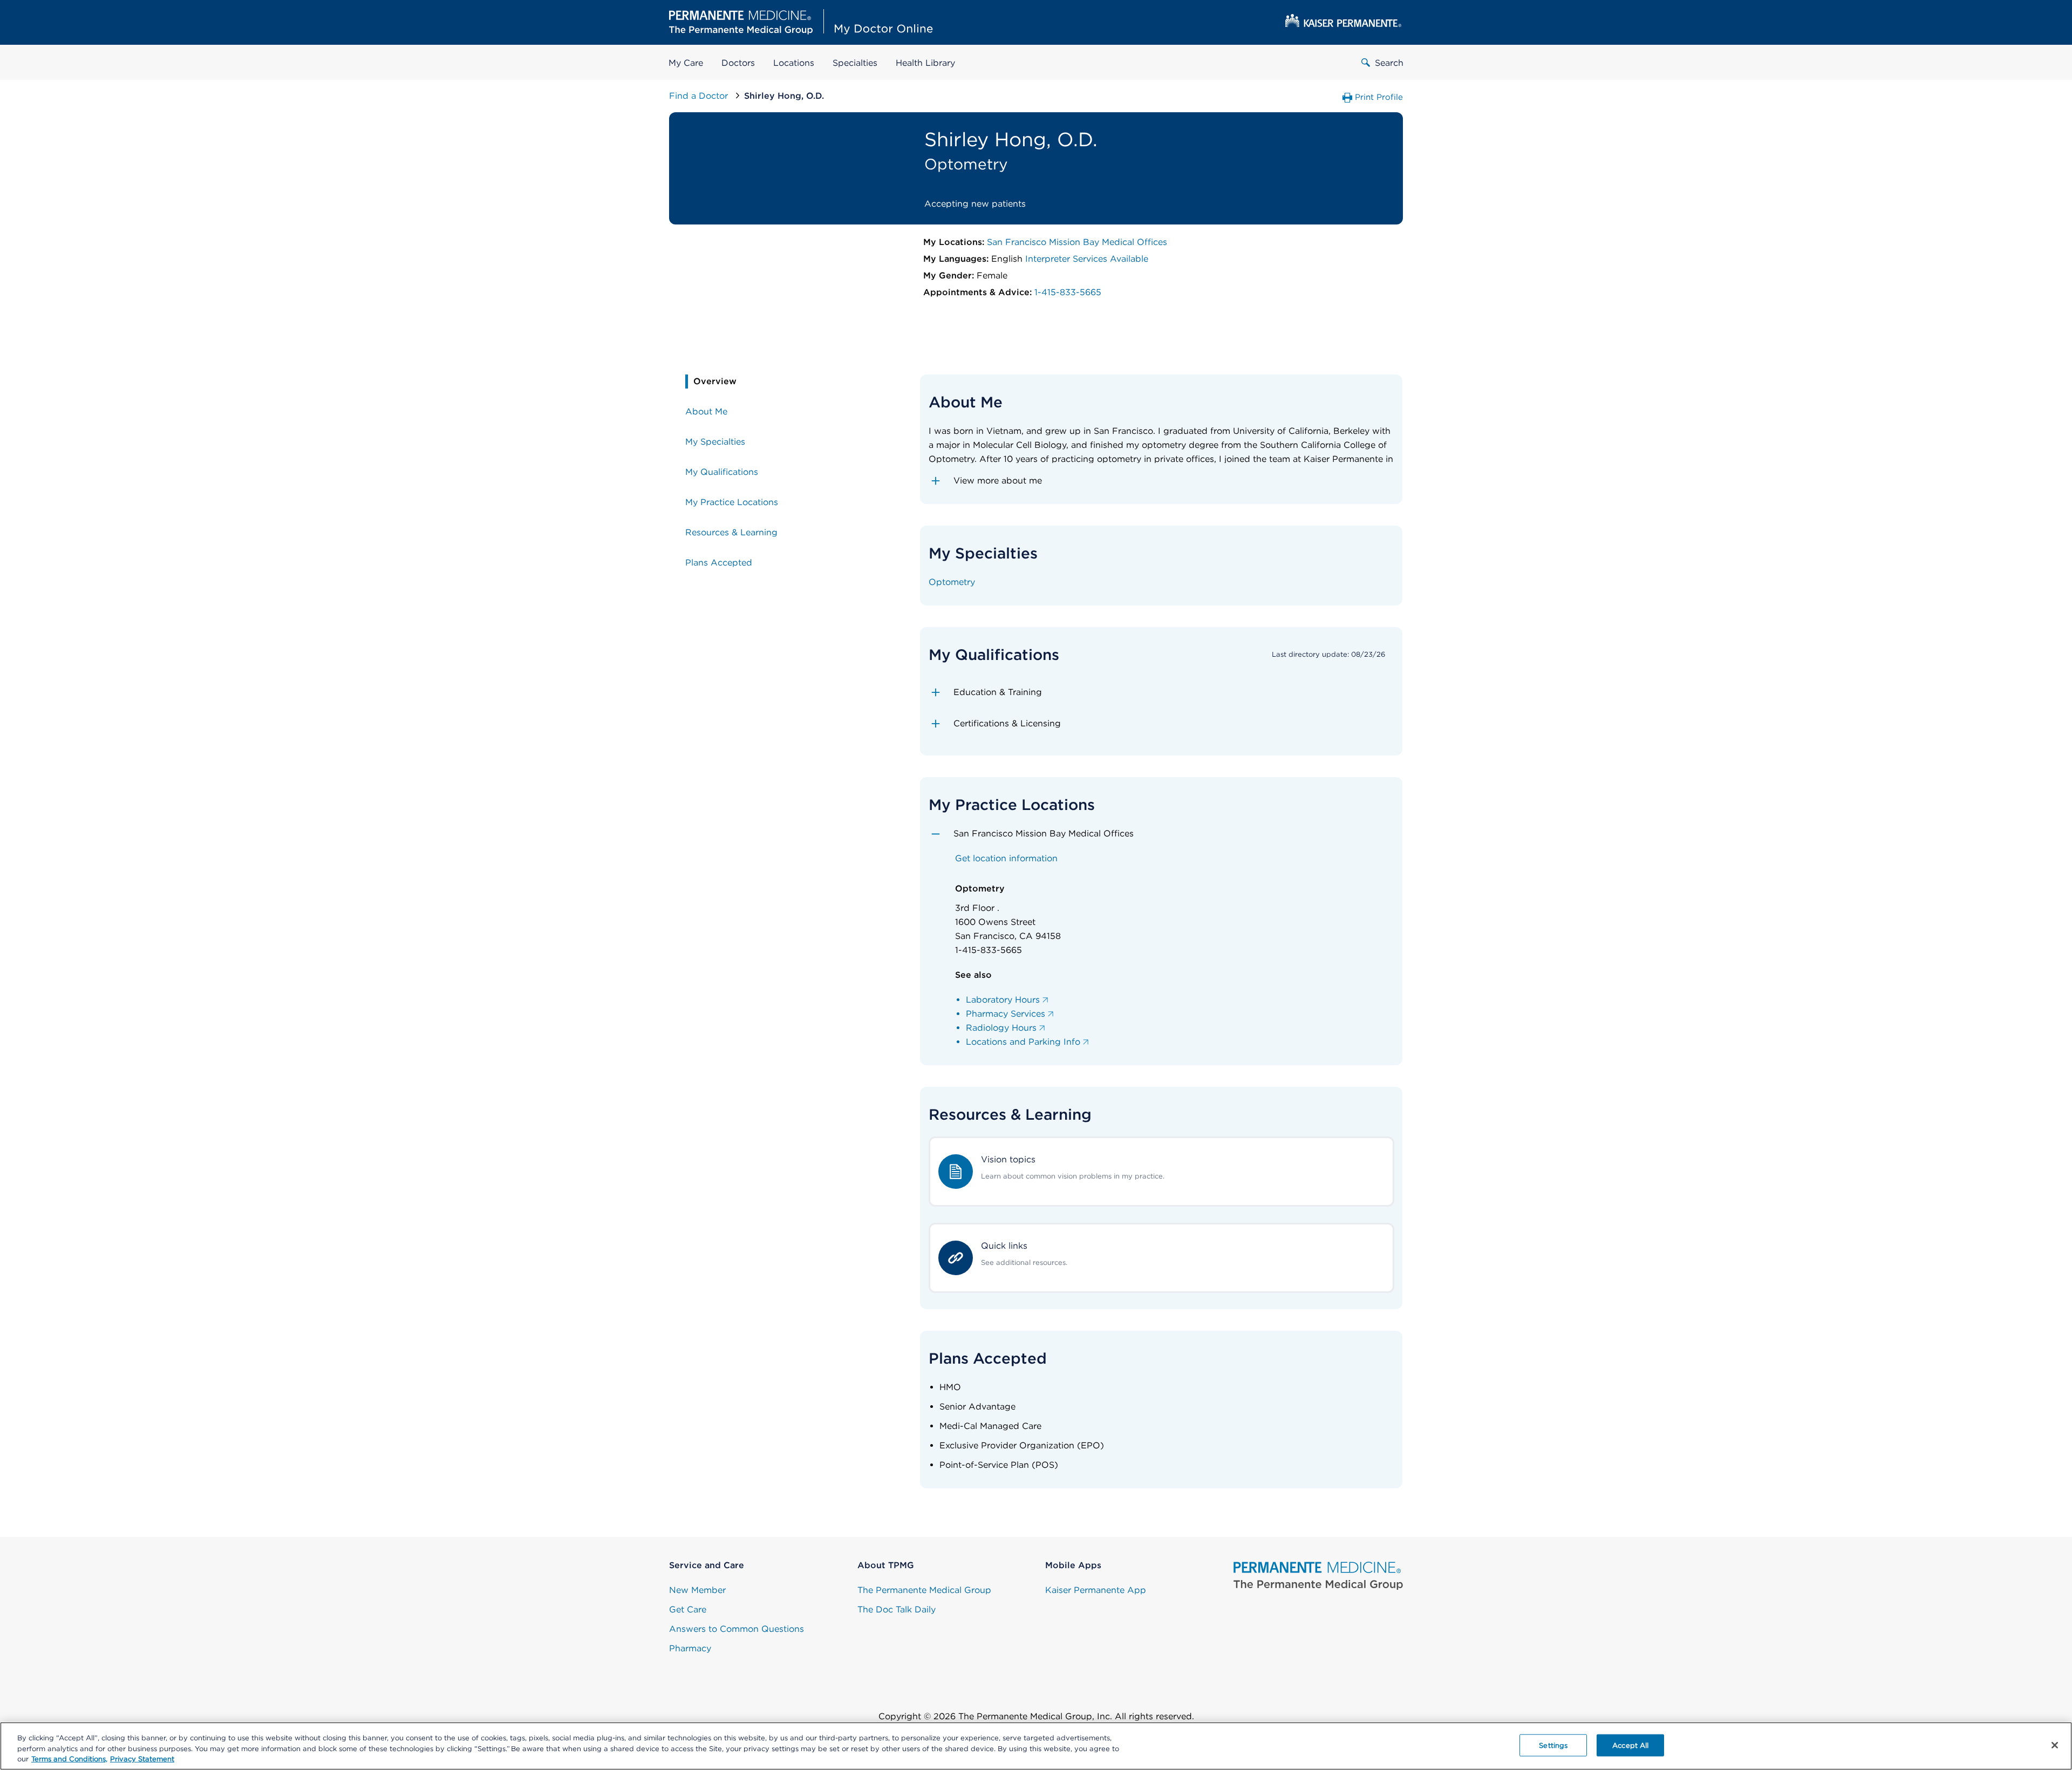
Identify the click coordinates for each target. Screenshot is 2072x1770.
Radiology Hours (1001, 1028)
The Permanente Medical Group (924, 1590)
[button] (1161, 481)
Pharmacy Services (1006, 1014)
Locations (794, 63)
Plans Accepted (719, 563)
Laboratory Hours (1003, 1000)
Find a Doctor (700, 96)
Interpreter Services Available (1087, 259)
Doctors (738, 63)
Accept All (1630, 1745)
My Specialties (715, 442)
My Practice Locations (732, 502)
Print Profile (1379, 97)
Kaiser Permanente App (1096, 1590)
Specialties (855, 63)
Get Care (688, 1609)
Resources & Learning (731, 532)
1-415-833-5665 (1068, 292)
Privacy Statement (142, 1759)
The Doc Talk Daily (897, 1609)
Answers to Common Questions (737, 1629)
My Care (686, 63)
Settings (1553, 1745)
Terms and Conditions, (69, 1759)
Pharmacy (690, 1648)
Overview (715, 381)
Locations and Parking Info (1023, 1042)
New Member (697, 1590)
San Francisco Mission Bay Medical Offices (1077, 242)
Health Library (925, 63)
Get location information (1006, 858)
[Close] (2055, 1745)
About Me (706, 411)
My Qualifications (722, 472)
